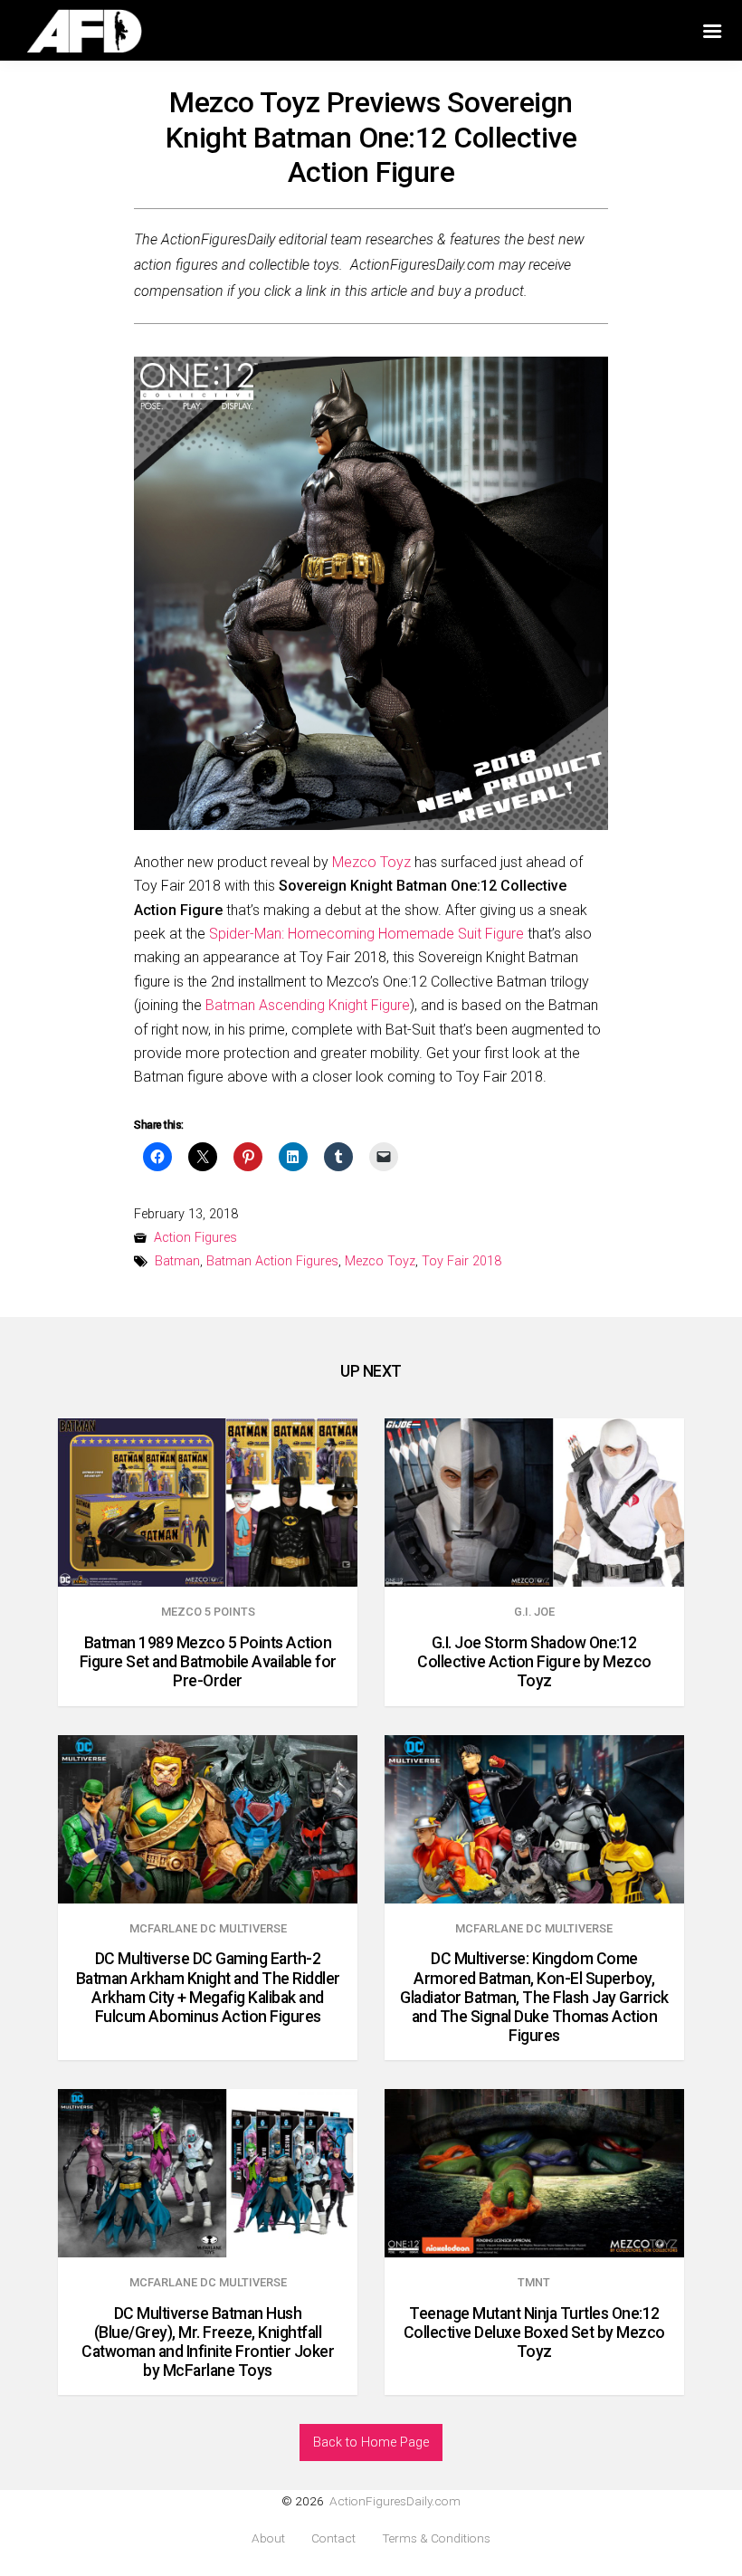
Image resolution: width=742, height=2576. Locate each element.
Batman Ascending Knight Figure (308, 1005)
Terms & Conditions (436, 2538)
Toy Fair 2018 (461, 1261)
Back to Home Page (371, 2442)
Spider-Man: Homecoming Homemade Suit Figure (366, 934)
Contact (333, 2538)
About (268, 2538)
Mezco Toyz (371, 862)
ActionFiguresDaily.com (395, 2501)
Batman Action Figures (272, 1261)
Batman (177, 1261)
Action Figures (195, 1238)
